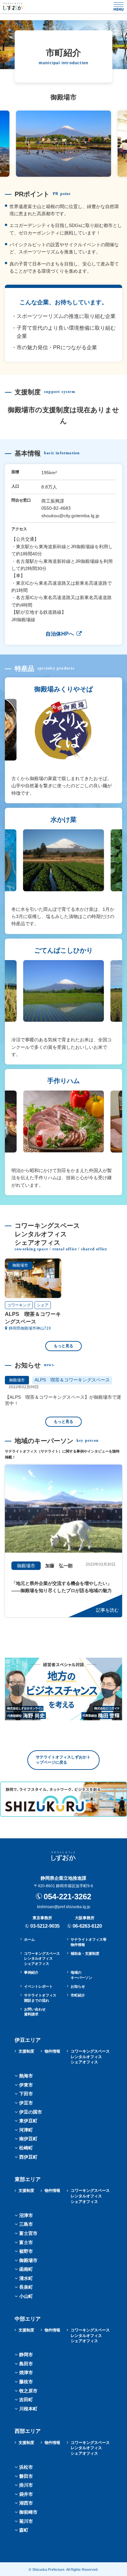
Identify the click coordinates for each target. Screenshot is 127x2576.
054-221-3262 (67, 1897)
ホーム (29, 1939)
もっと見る (63, 1346)
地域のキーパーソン (81, 1975)
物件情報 (52, 2051)
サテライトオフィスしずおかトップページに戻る (63, 1760)
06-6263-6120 (87, 1926)
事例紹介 (31, 1972)
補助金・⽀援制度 (85, 1953)
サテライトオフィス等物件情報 (89, 1942)
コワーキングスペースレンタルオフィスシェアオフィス (42, 1958)
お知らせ (78, 1986)
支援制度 (26, 2051)
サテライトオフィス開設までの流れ (40, 1998)
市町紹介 (78, 1995)
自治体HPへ (60, 634)
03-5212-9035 (45, 1926)
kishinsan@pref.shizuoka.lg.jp (64, 1907)
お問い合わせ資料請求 (35, 2012)
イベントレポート (38, 1986)
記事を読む (107, 1610)
